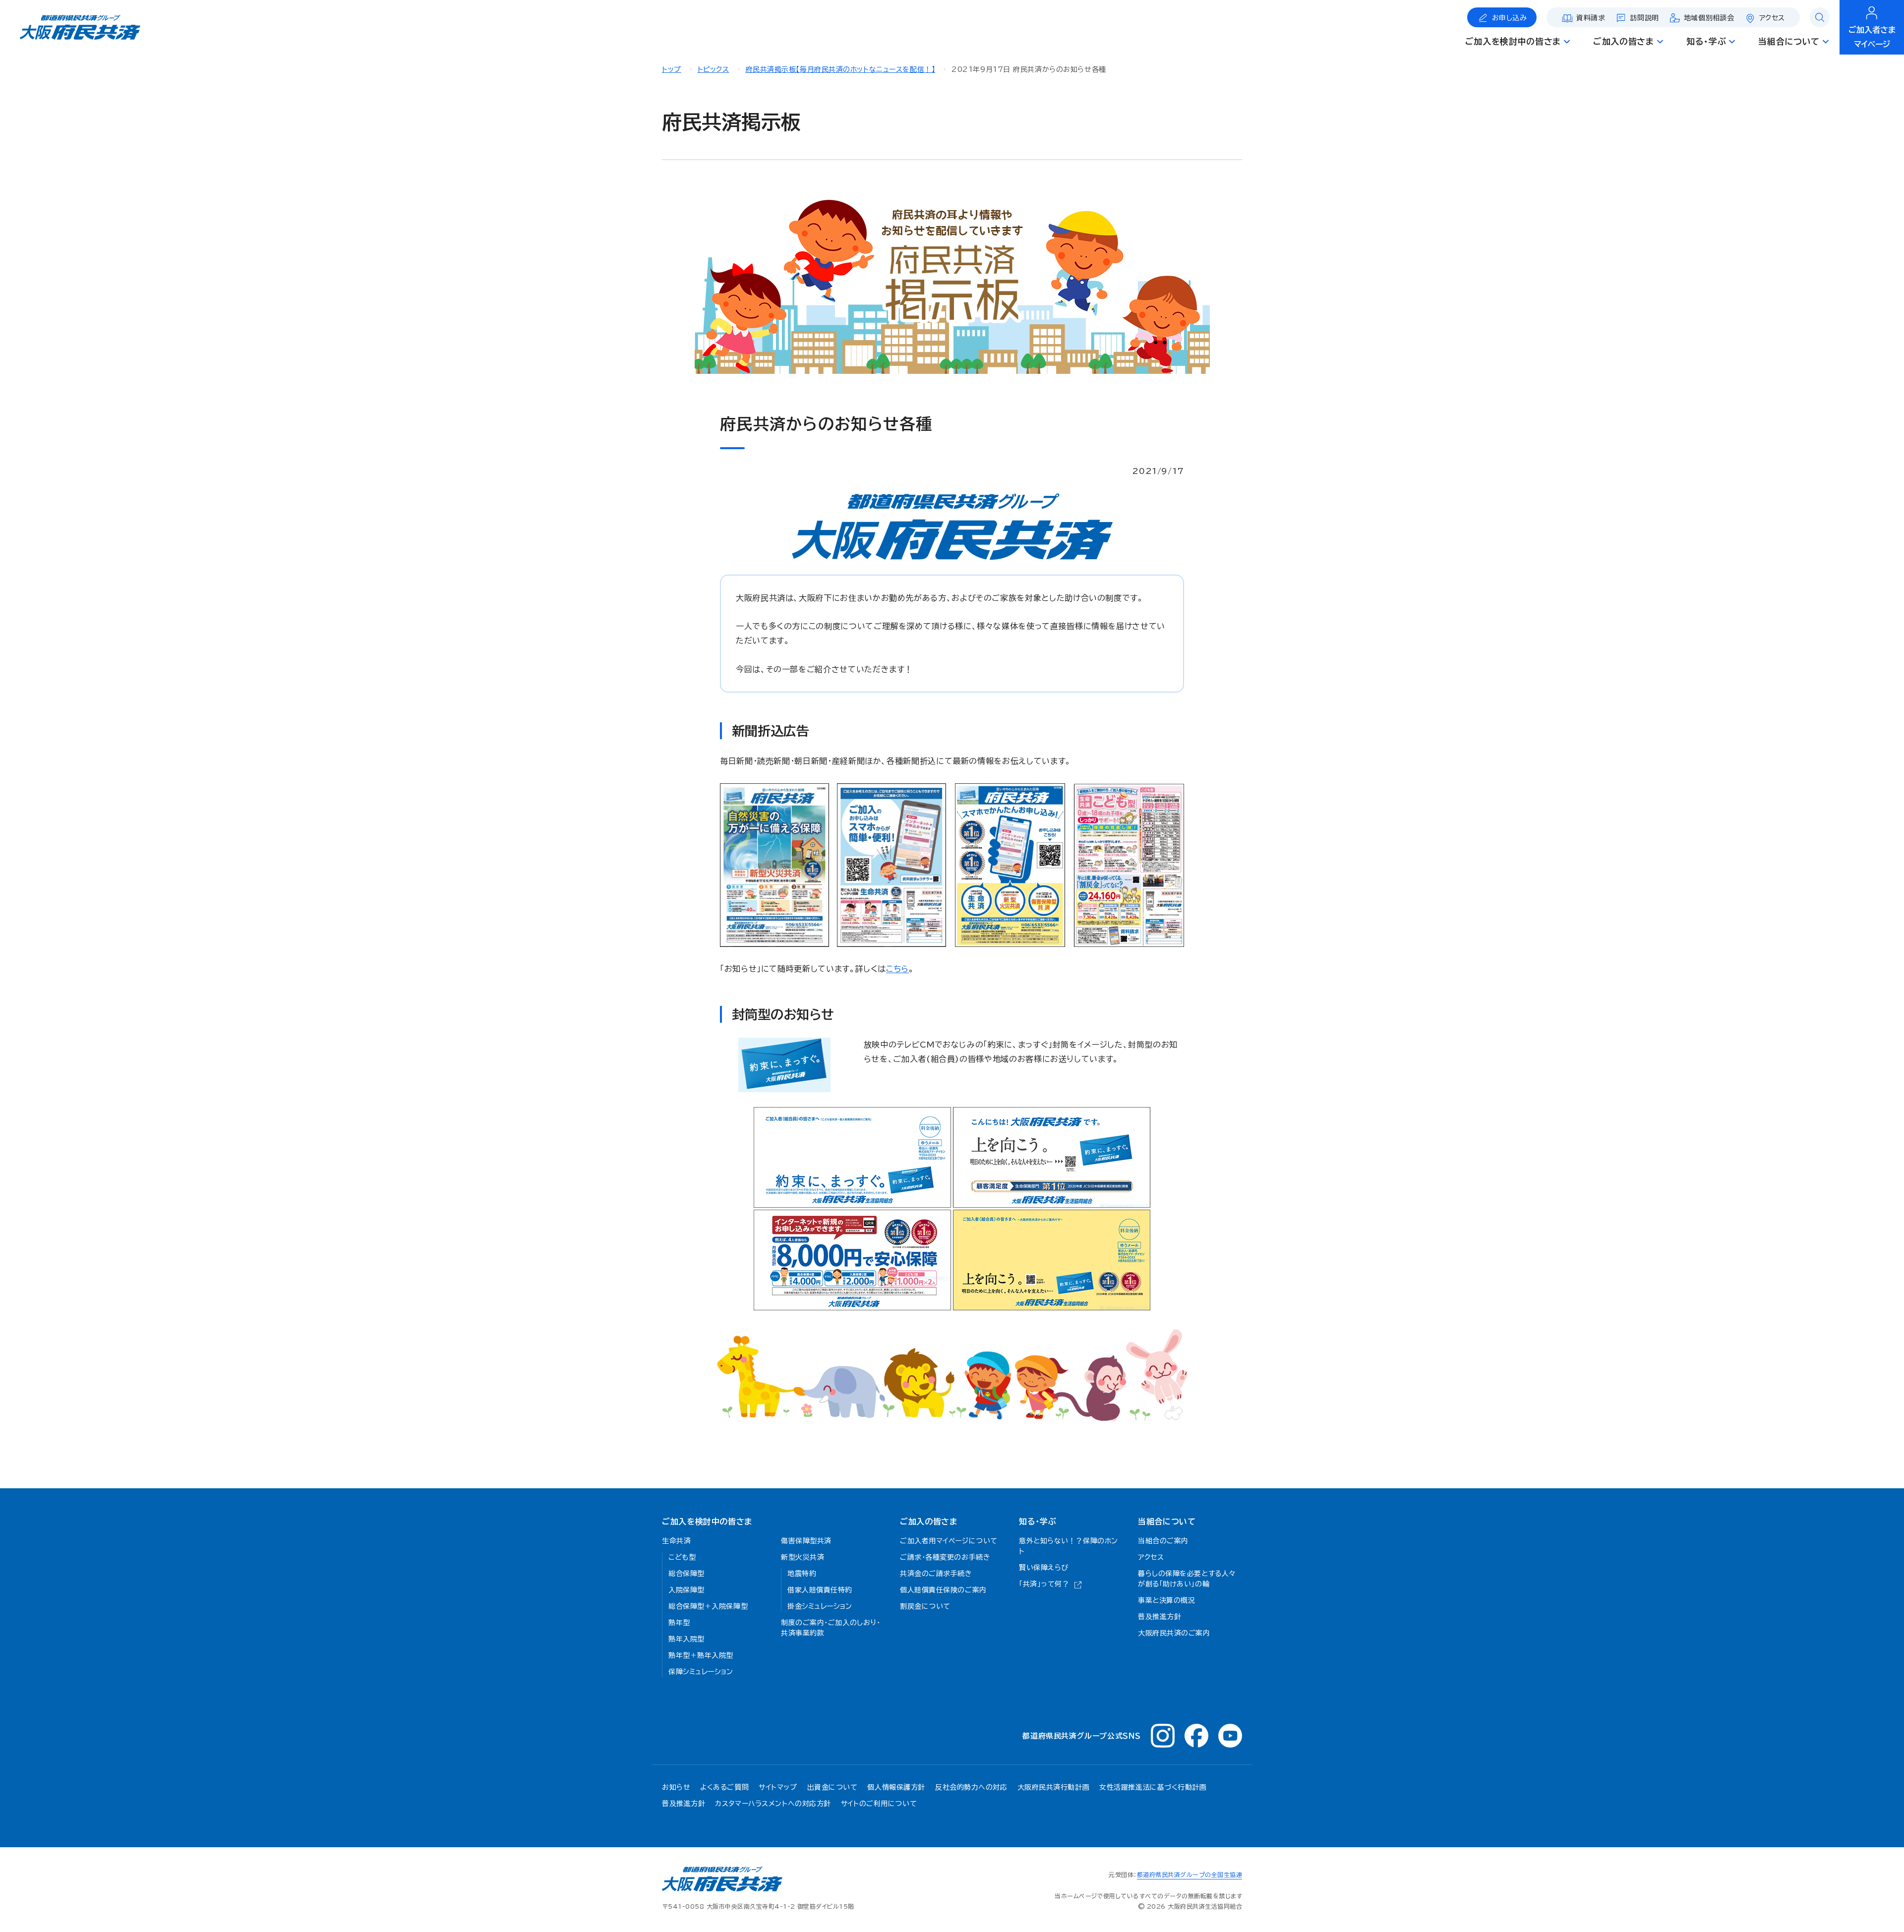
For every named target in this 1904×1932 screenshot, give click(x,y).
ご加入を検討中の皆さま (707, 1522)
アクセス (1772, 18)
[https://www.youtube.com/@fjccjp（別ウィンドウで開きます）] (1230, 1736)
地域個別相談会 (1709, 18)
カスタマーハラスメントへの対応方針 (773, 1804)
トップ (672, 69)
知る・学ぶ (1038, 1522)
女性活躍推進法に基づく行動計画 (1153, 1787)
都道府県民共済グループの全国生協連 (1190, 1874)
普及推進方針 (684, 1804)
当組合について (1167, 1522)
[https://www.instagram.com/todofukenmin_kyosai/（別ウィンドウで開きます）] (1163, 1736)
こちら (897, 969)
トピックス (714, 69)
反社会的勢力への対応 (971, 1787)
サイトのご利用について (879, 1804)
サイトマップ (778, 1787)
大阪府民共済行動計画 (1054, 1787)
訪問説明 (1645, 18)
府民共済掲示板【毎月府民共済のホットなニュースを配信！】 (841, 69)
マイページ (1872, 37)
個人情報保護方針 (896, 1787)
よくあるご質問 (724, 1787)
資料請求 (1591, 18)
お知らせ (676, 1787)
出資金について (833, 1787)
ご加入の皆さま (928, 1522)
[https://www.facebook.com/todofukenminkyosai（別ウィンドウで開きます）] (1196, 1736)
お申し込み (1510, 18)
